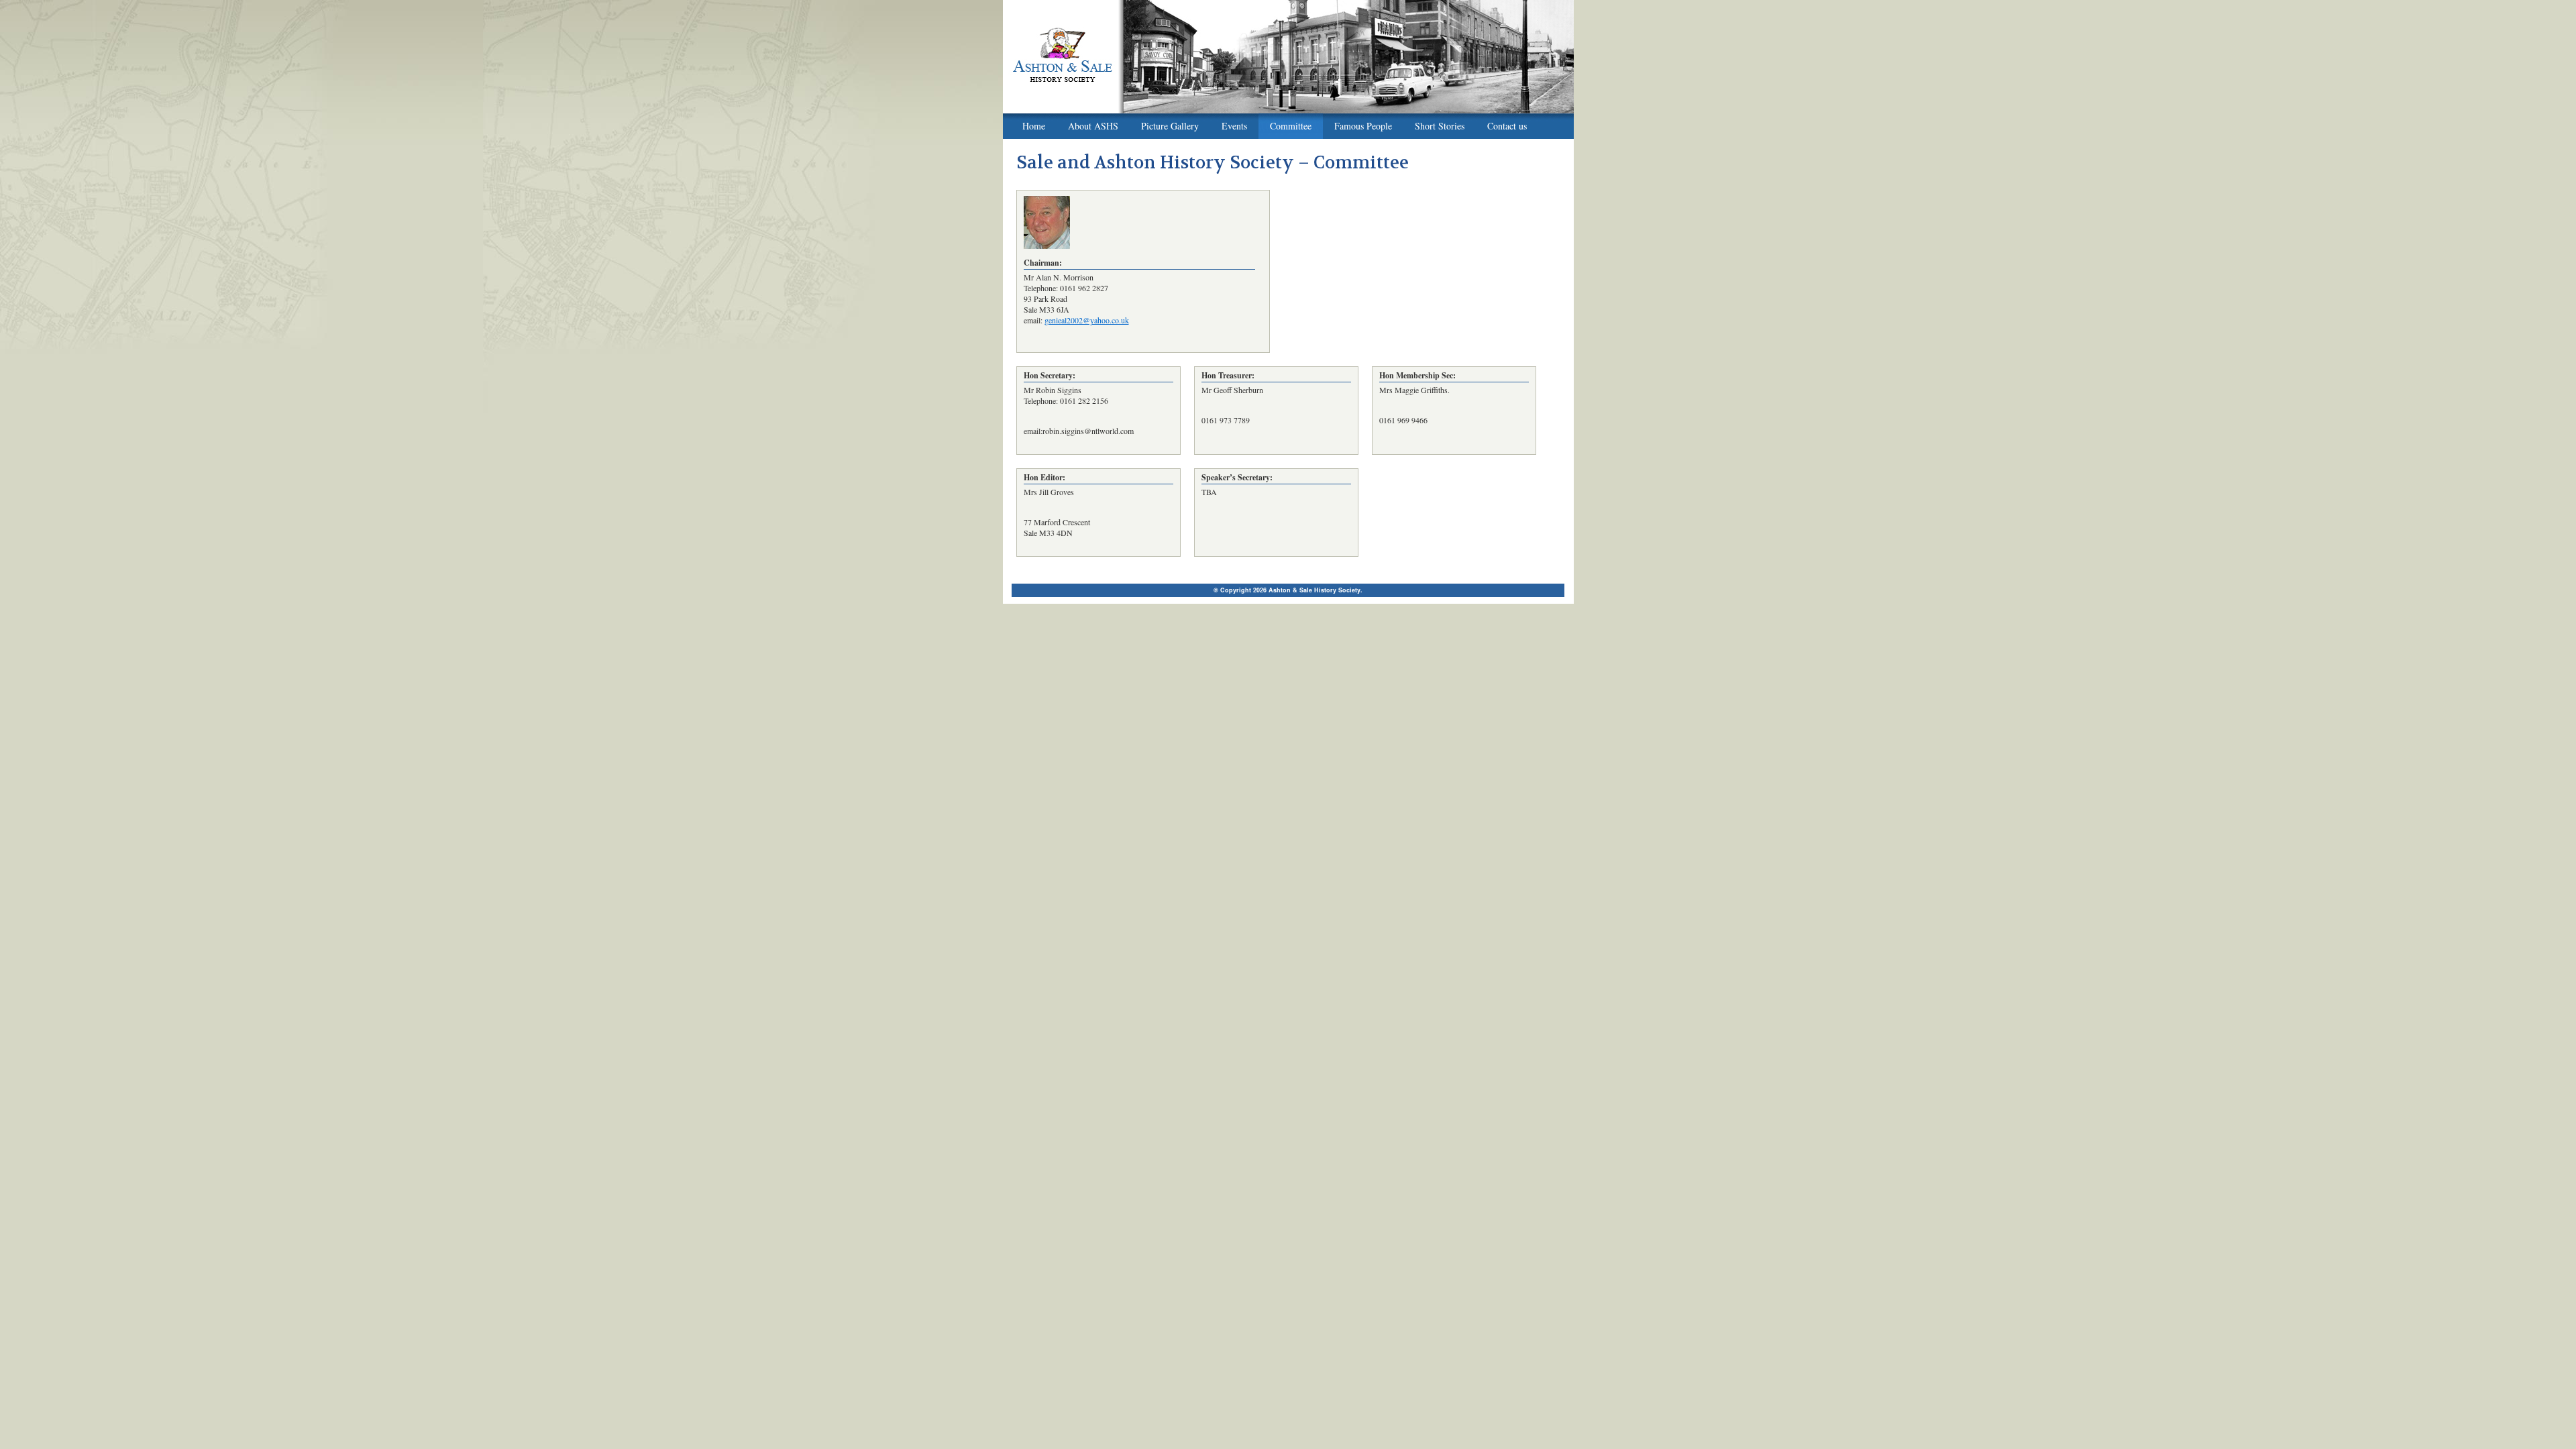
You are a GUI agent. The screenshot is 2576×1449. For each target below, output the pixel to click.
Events (1234, 126)
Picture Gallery (1170, 126)
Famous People (1363, 126)
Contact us (1507, 126)
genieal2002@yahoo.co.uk (1087, 320)
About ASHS (1093, 126)
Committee (1291, 126)
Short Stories (1440, 126)
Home (1034, 126)
